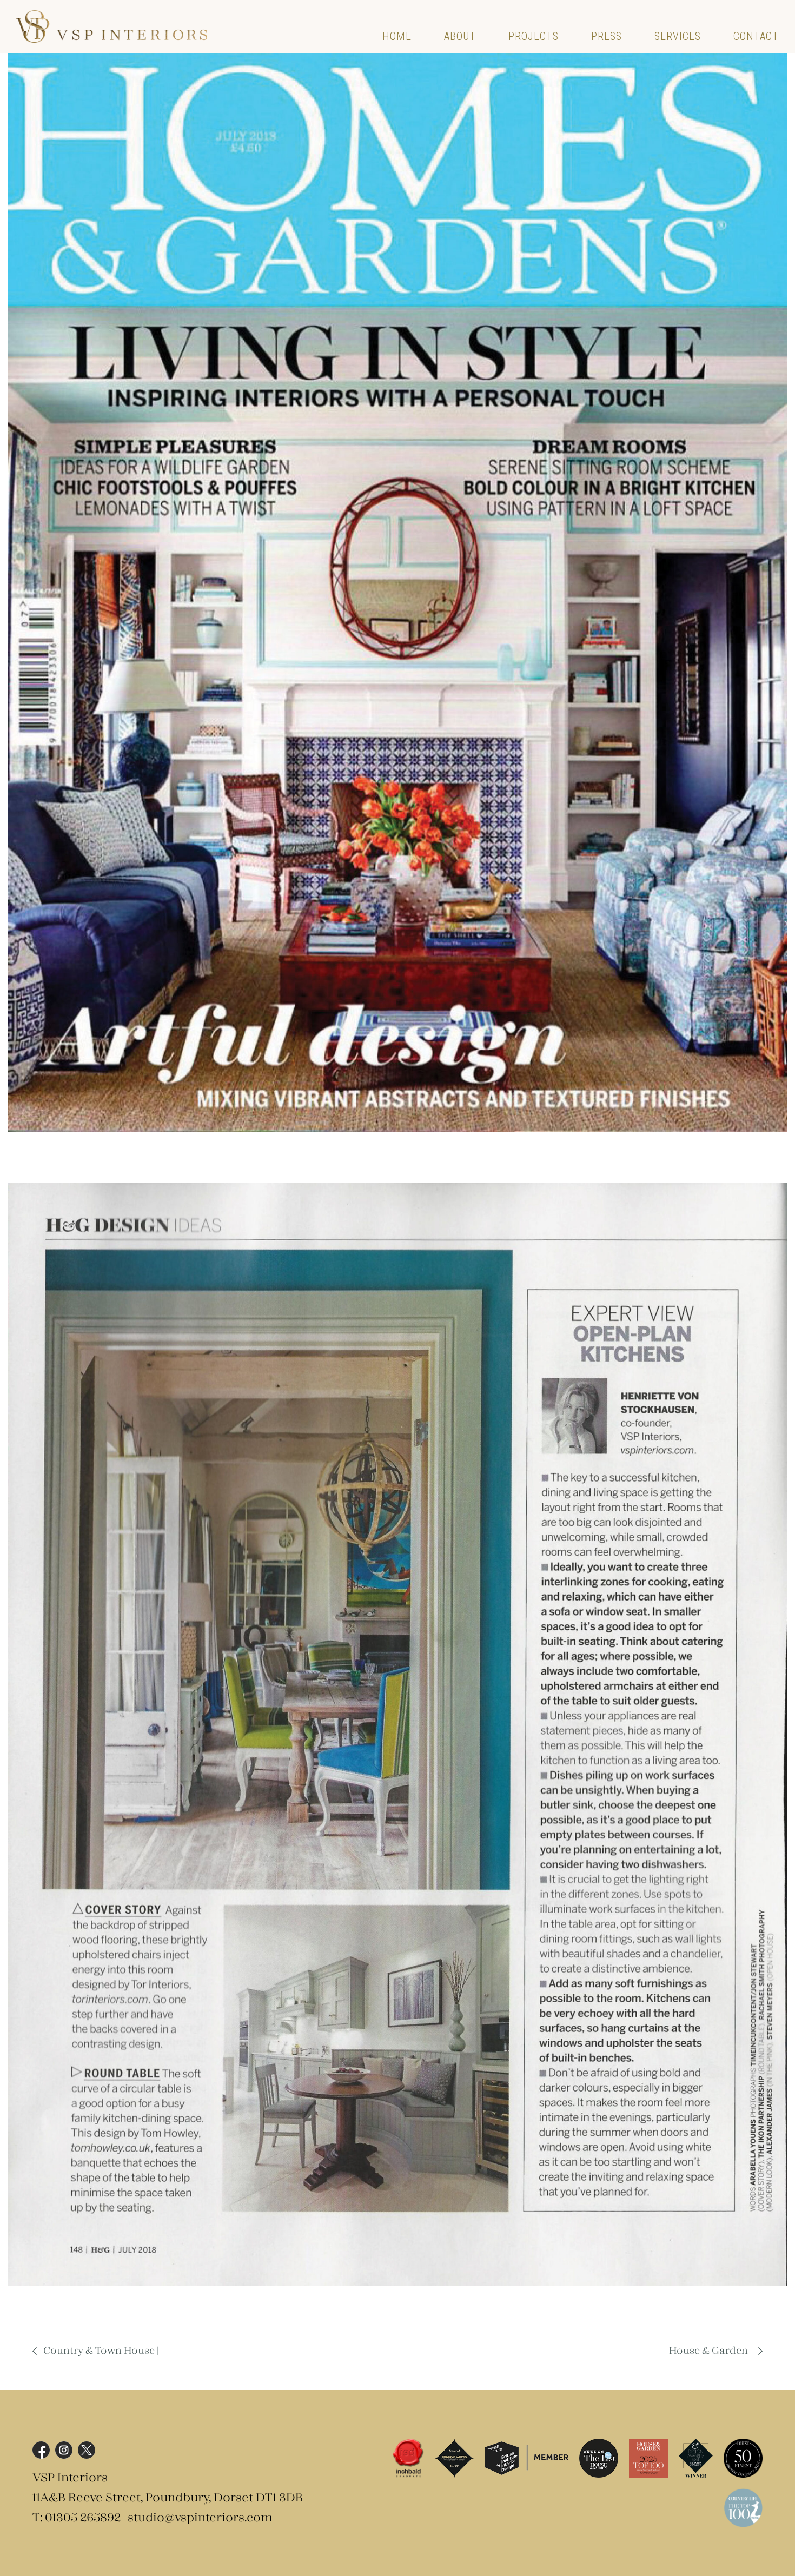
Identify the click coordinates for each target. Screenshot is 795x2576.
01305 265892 (83, 2518)
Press (607, 36)
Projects (534, 36)
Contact (756, 36)
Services (678, 36)
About (460, 36)
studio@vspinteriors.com (200, 2518)
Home (397, 36)
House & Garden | (710, 2351)
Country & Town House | (101, 2351)
